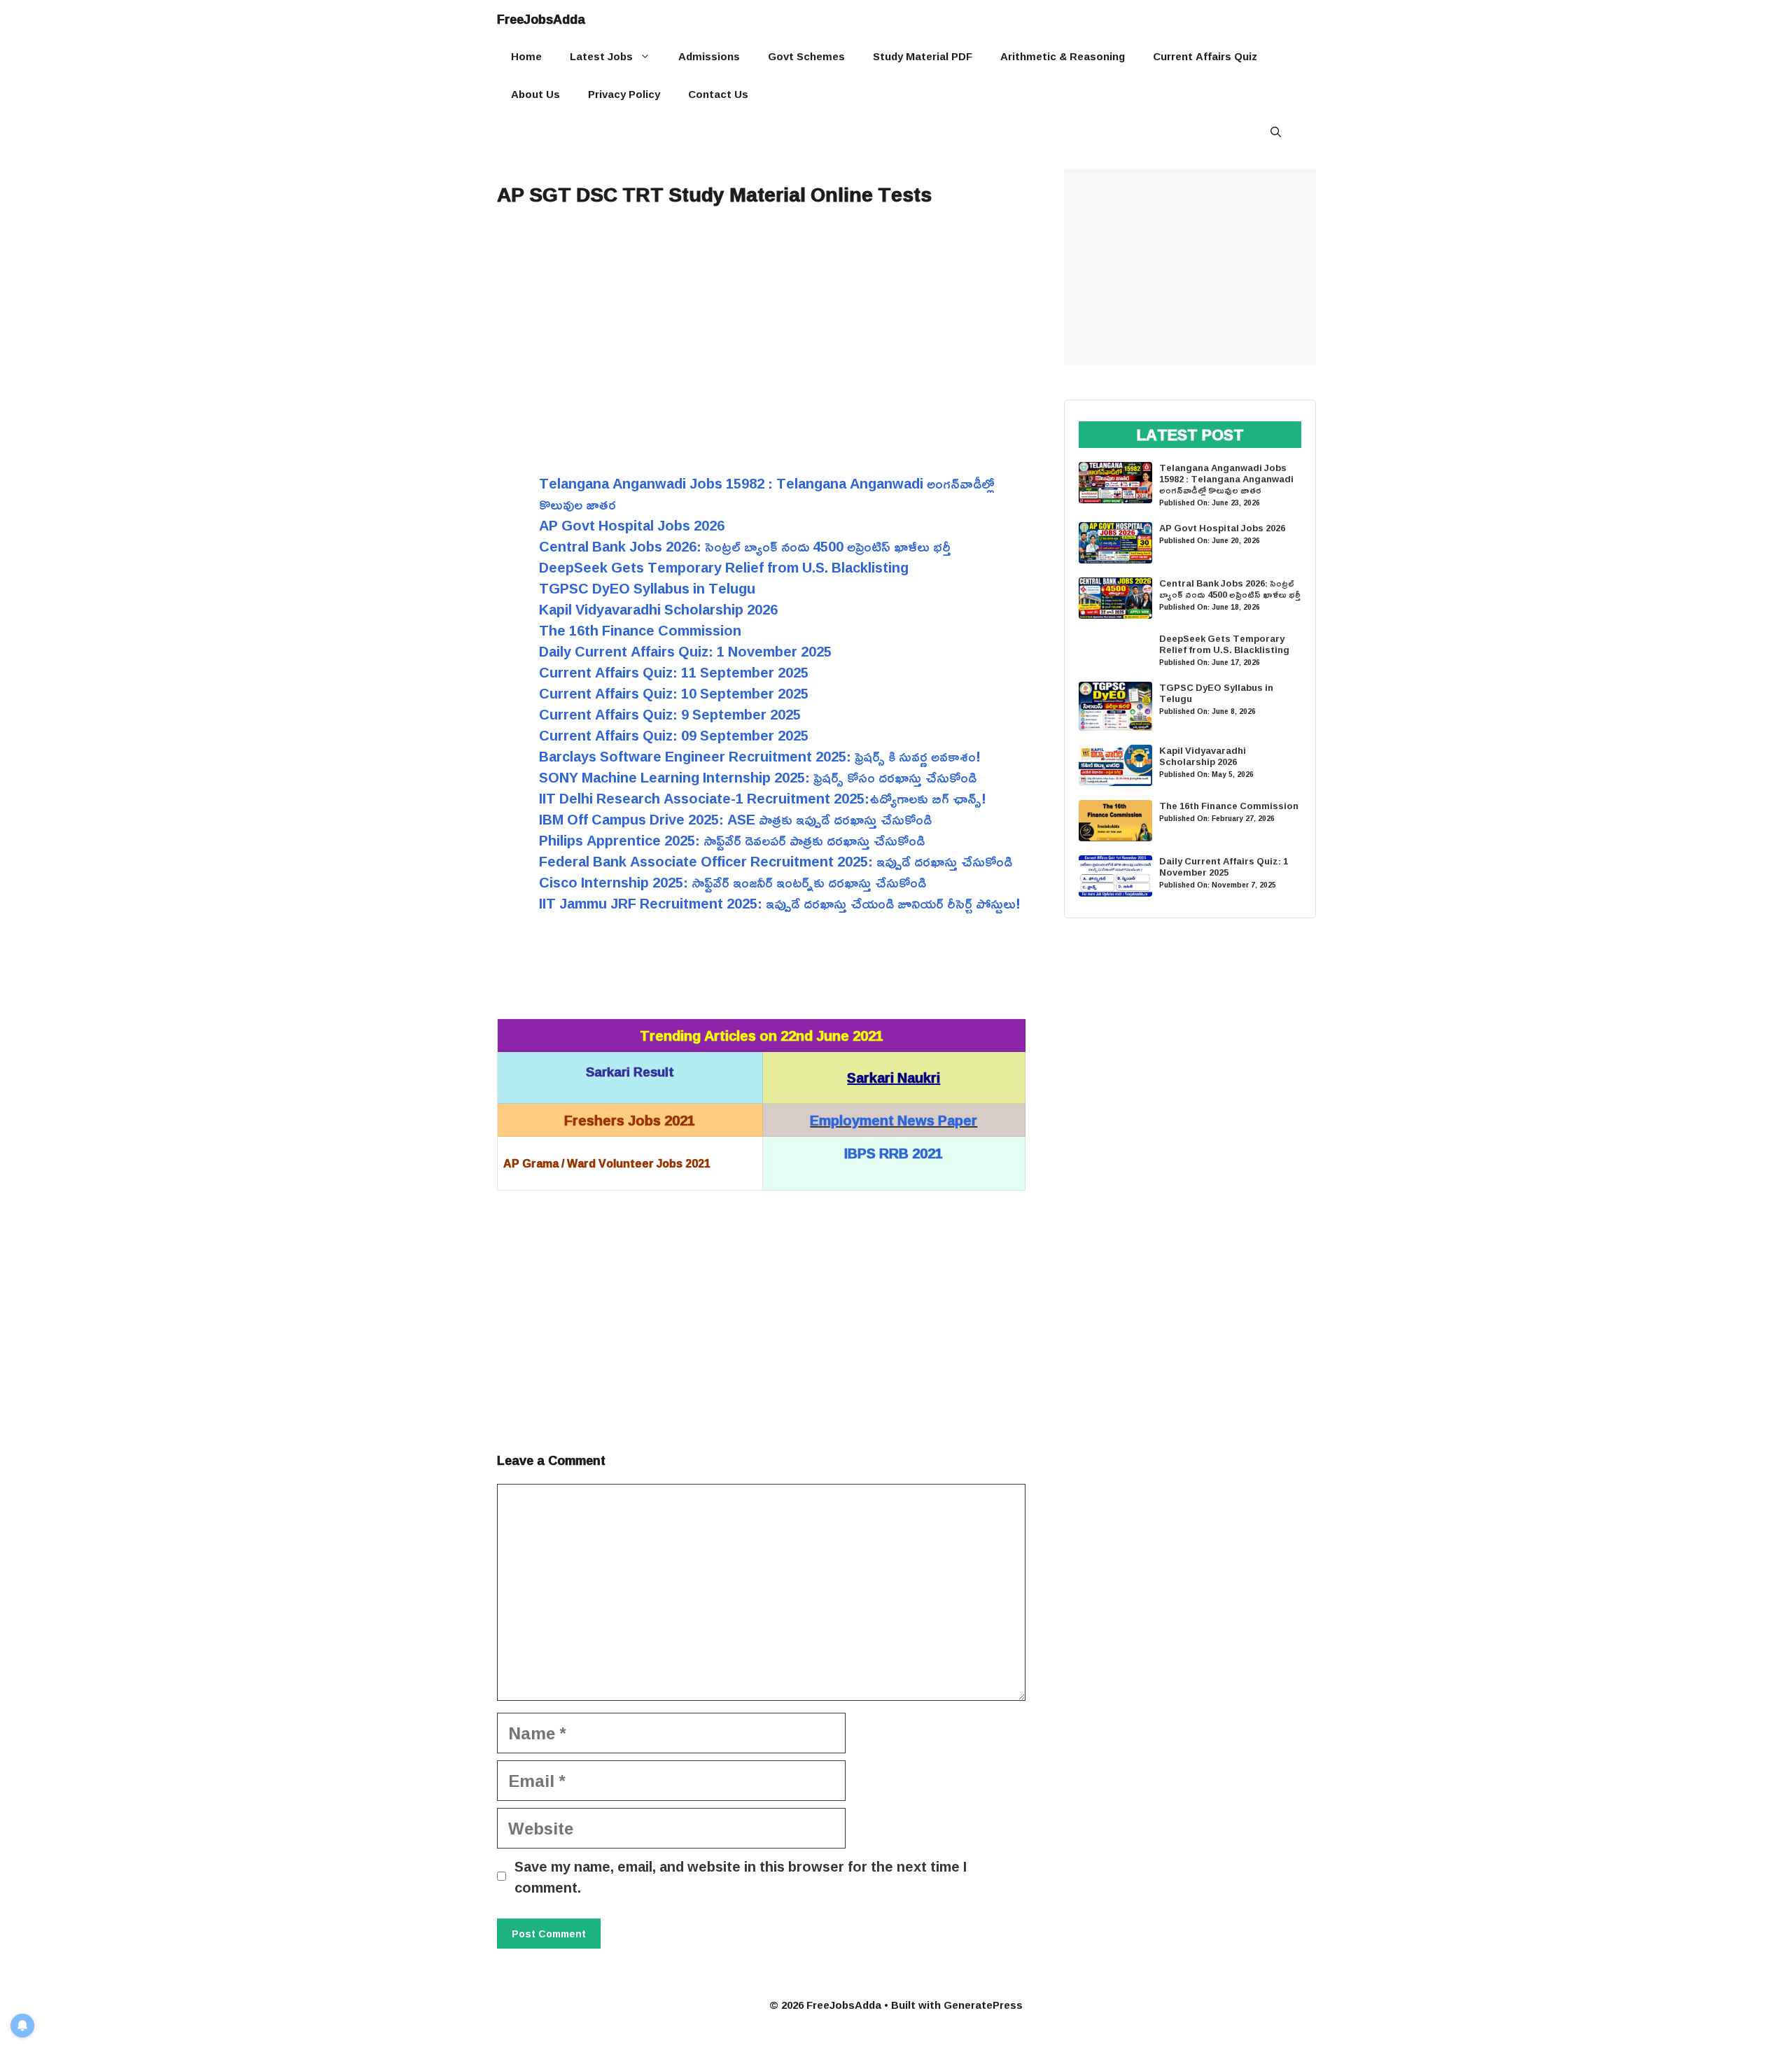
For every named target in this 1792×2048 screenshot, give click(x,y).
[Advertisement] (761, 332)
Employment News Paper (894, 1120)
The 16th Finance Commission (640, 630)
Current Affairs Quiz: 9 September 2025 (670, 714)
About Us (535, 94)
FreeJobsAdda (541, 19)
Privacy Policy (624, 94)
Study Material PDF (923, 56)
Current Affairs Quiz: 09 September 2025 (674, 735)
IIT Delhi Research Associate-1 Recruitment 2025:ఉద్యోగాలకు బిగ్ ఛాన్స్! (763, 798)
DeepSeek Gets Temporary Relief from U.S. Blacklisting (724, 567)
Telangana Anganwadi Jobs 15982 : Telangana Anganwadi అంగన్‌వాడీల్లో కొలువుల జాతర (767, 493)
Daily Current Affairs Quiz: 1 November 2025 (685, 651)
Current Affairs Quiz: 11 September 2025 (674, 672)
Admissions (709, 56)
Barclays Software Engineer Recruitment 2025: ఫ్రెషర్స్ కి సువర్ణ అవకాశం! (760, 756)
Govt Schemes (806, 56)
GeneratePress (983, 2005)
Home (526, 56)
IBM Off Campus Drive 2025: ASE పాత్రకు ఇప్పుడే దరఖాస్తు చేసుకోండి (735, 819)
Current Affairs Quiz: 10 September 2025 (674, 693)
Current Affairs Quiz (1205, 56)
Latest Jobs (601, 56)
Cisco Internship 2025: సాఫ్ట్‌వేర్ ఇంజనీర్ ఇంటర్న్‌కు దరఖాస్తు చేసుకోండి (733, 882)
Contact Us (718, 94)
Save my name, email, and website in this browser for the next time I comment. (741, 1877)
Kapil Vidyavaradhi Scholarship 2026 (658, 609)
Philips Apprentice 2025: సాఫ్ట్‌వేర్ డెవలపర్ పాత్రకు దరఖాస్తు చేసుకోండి (732, 840)
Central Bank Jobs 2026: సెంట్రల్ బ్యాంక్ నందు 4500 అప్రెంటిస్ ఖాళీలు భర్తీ (745, 546)
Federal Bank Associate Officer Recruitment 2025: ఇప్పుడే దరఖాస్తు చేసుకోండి (776, 861)
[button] (1276, 132)
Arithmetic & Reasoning (1063, 56)
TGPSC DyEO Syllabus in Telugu (647, 588)
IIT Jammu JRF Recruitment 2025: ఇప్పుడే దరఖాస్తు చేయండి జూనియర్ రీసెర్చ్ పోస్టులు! (780, 903)
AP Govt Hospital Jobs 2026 (632, 525)
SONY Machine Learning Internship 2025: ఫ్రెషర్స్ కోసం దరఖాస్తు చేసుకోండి (758, 777)
